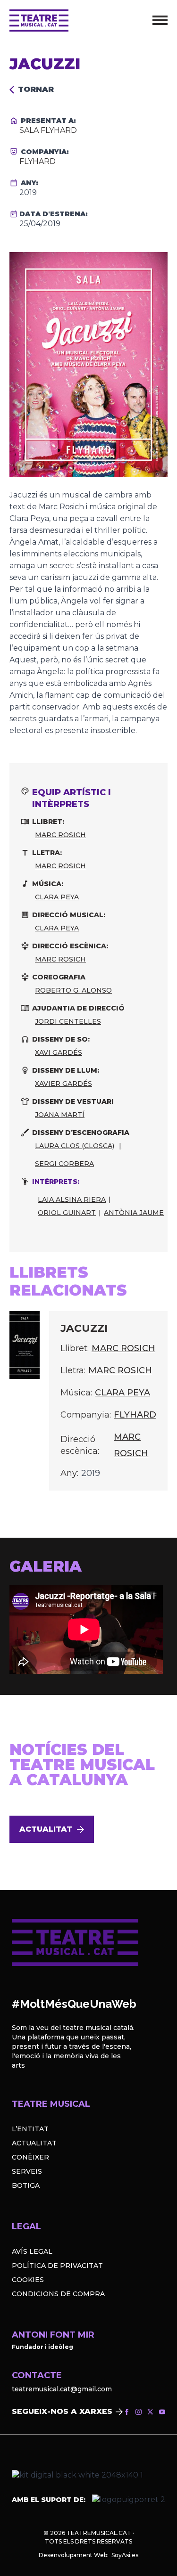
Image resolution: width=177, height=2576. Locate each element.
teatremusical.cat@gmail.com (62, 2389)
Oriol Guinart (67, 1213)
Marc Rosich (60, 835)
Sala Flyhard (48, 130)
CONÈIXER (30, 2157)
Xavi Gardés (59, 1052)
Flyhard (38, 161)
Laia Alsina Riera (72, 1199)
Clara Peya (57, 897)
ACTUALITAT (34, 2143)
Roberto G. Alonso (73, 990)
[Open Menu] (160, 20)
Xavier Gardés (63, 1084)
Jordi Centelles (68, 1021)
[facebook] (127, 2412)
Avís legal (32, 2251)
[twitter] (150, 2412)
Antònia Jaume (134, 1213)
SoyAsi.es (125, 2555)
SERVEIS (27, 2171)
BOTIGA (26, 2185)
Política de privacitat (57, 2266)
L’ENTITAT (30, 2129)
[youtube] (162, 2412)
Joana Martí (60, 1115)
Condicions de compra (58, 2294)
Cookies (28, 2280)
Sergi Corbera (64, 1164)
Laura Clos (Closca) (75, 1146)
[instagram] (139, 2412)
